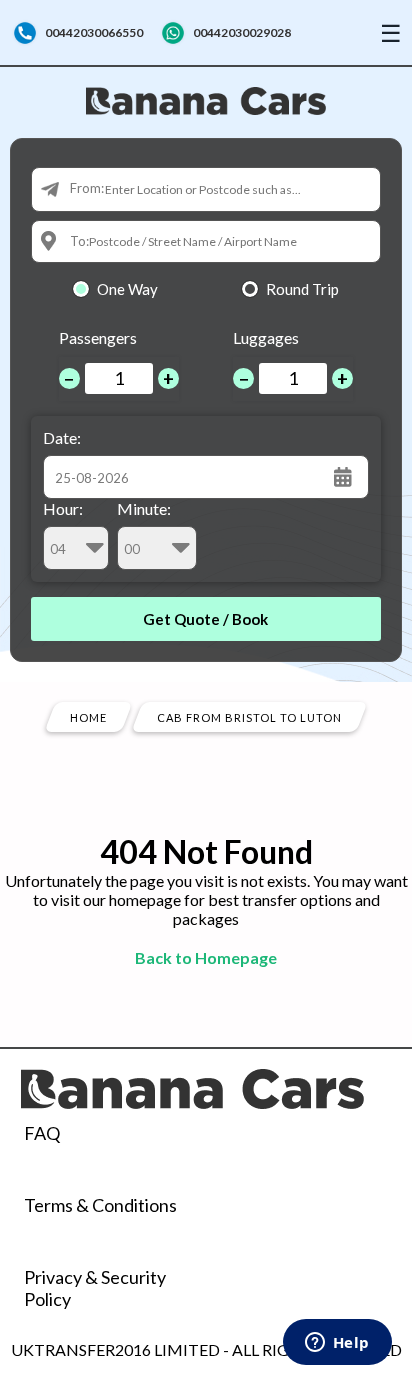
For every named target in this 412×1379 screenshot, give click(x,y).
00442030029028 (242, 32)
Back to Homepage (206, 957)
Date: (62, 437)
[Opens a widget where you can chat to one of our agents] (337, 1344)
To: (79, 241)
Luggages (266, 337)
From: (87, 188)
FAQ (42, 1133)
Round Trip (302, 289)
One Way (127, 289)
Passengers (98, 337)
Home (88, 716)
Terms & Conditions (100, 1205)
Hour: (63, 508)
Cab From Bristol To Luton (249, 716)
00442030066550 (94, 32)
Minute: (144, 508)
